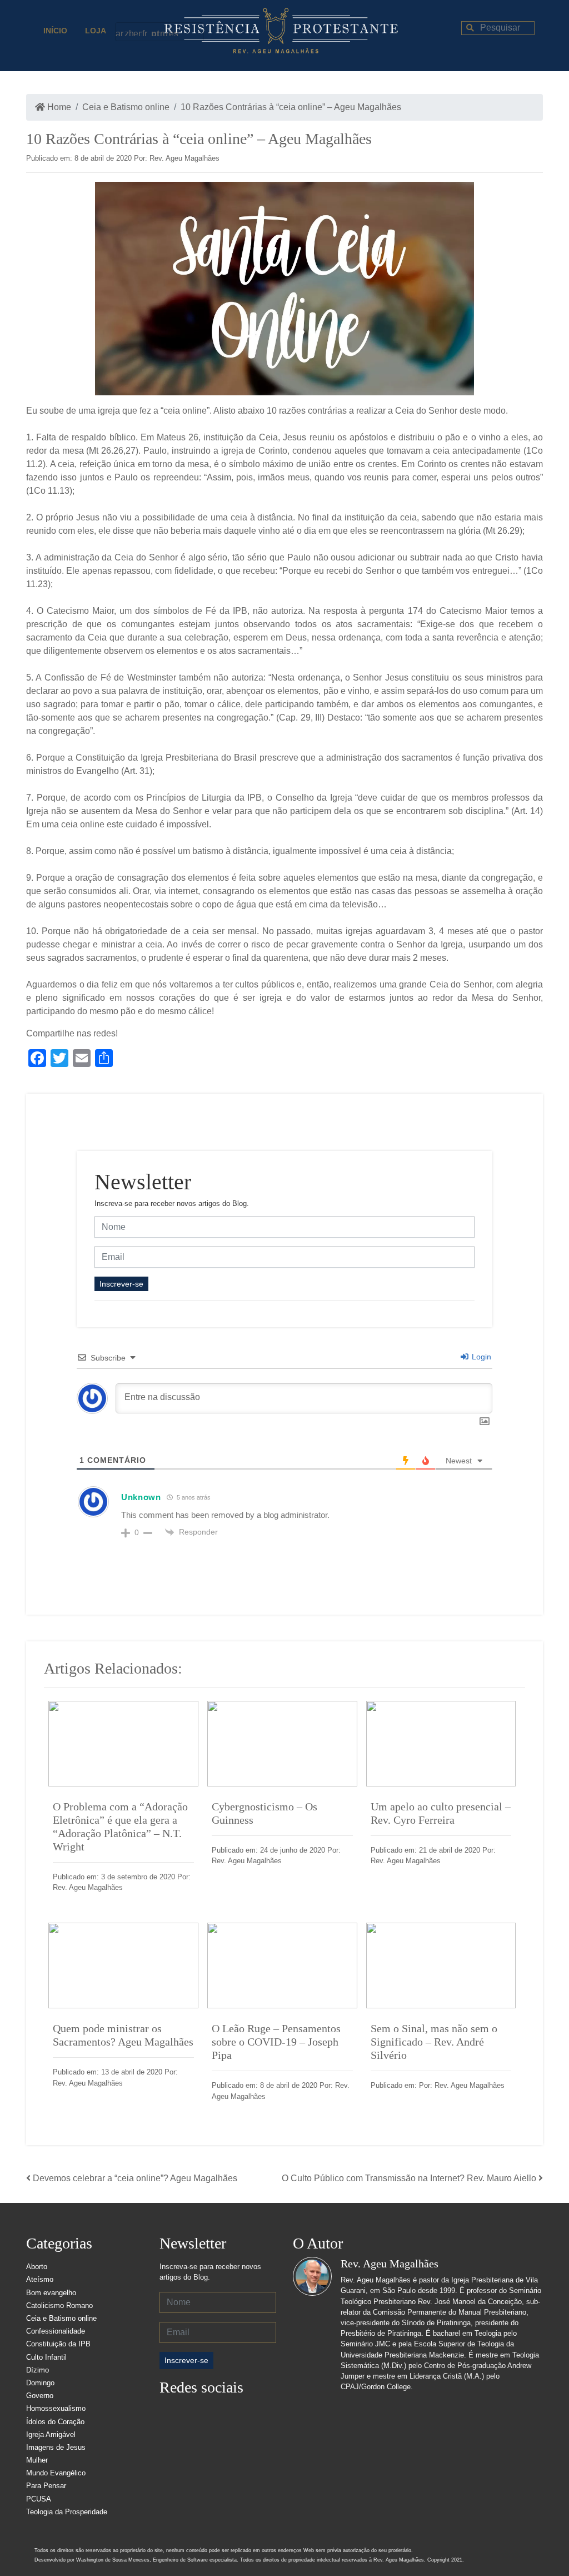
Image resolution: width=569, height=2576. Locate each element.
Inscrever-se (121, 1284)
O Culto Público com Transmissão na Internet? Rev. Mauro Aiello (409, 2178)
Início (55, 31)
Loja (96, 31)
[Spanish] (173, 32)
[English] (138, 32)
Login (480, 1357)
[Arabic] (120, 32)
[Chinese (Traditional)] (129, 32)
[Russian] (164, 32)
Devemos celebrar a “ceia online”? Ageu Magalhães (135, 2178)
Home (58, 107)
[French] (147, 32)
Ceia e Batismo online (126, 107)
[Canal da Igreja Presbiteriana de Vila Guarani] (260, 2413)
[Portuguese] (156, 32)
